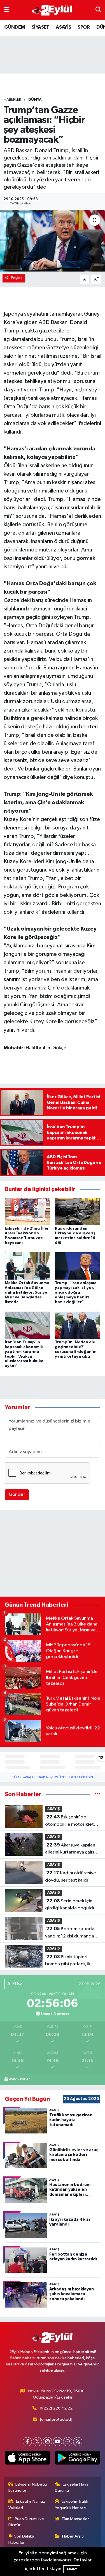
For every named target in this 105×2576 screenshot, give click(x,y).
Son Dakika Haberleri (21, 2539)
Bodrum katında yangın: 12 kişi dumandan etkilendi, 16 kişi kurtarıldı (72, 1933)
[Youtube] (58, 2442)
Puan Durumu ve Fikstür (26, 2522)
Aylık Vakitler (19, 2079)
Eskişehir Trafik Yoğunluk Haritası (72, 2505)
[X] (37, 2442)
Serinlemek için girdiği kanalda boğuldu (70, 1905)
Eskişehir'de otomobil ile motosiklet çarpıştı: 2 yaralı (69, 1821)
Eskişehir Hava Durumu (72, 2487)
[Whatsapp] (68, 2442)
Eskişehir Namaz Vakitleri (27, 2505)
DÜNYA (35, 100)
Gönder (17, 1495)
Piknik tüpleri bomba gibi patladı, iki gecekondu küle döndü (69, 1961)
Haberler (12, 100)
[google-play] (78, 2459)
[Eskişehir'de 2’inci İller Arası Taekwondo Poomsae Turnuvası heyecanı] (27, 1211)
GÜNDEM (15, 27)
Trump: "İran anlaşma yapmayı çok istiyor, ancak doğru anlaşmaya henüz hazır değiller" (76, 1292)
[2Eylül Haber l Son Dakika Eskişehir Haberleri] (52, 10)
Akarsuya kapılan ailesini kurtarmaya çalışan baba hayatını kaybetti (72, 1849)
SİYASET (40, 27)
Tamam (72, 2569)
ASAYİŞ (63, 27)
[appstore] (28, 2459)
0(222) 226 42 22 (56, 2408)
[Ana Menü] (6, 10)
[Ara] (98, 10)
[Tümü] (98, 1794)
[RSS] (78, 2442)
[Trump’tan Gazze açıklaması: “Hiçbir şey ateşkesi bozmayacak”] (53, 241)
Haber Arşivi (73, 2536)
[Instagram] (47, 2442)
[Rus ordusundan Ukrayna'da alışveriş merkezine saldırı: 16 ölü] (78, 1211)
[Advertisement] (53, 1554)
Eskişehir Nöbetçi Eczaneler (28, 2487)
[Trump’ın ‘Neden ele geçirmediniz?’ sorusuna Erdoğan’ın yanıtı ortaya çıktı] (78, 1325)
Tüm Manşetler (75, 2519)
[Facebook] (27, 2442)
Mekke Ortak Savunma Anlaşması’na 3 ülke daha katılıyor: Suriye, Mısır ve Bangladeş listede (27, 1292)
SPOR (84, 27)
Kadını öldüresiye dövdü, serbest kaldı (71, 1877)
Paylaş (17, 278)
